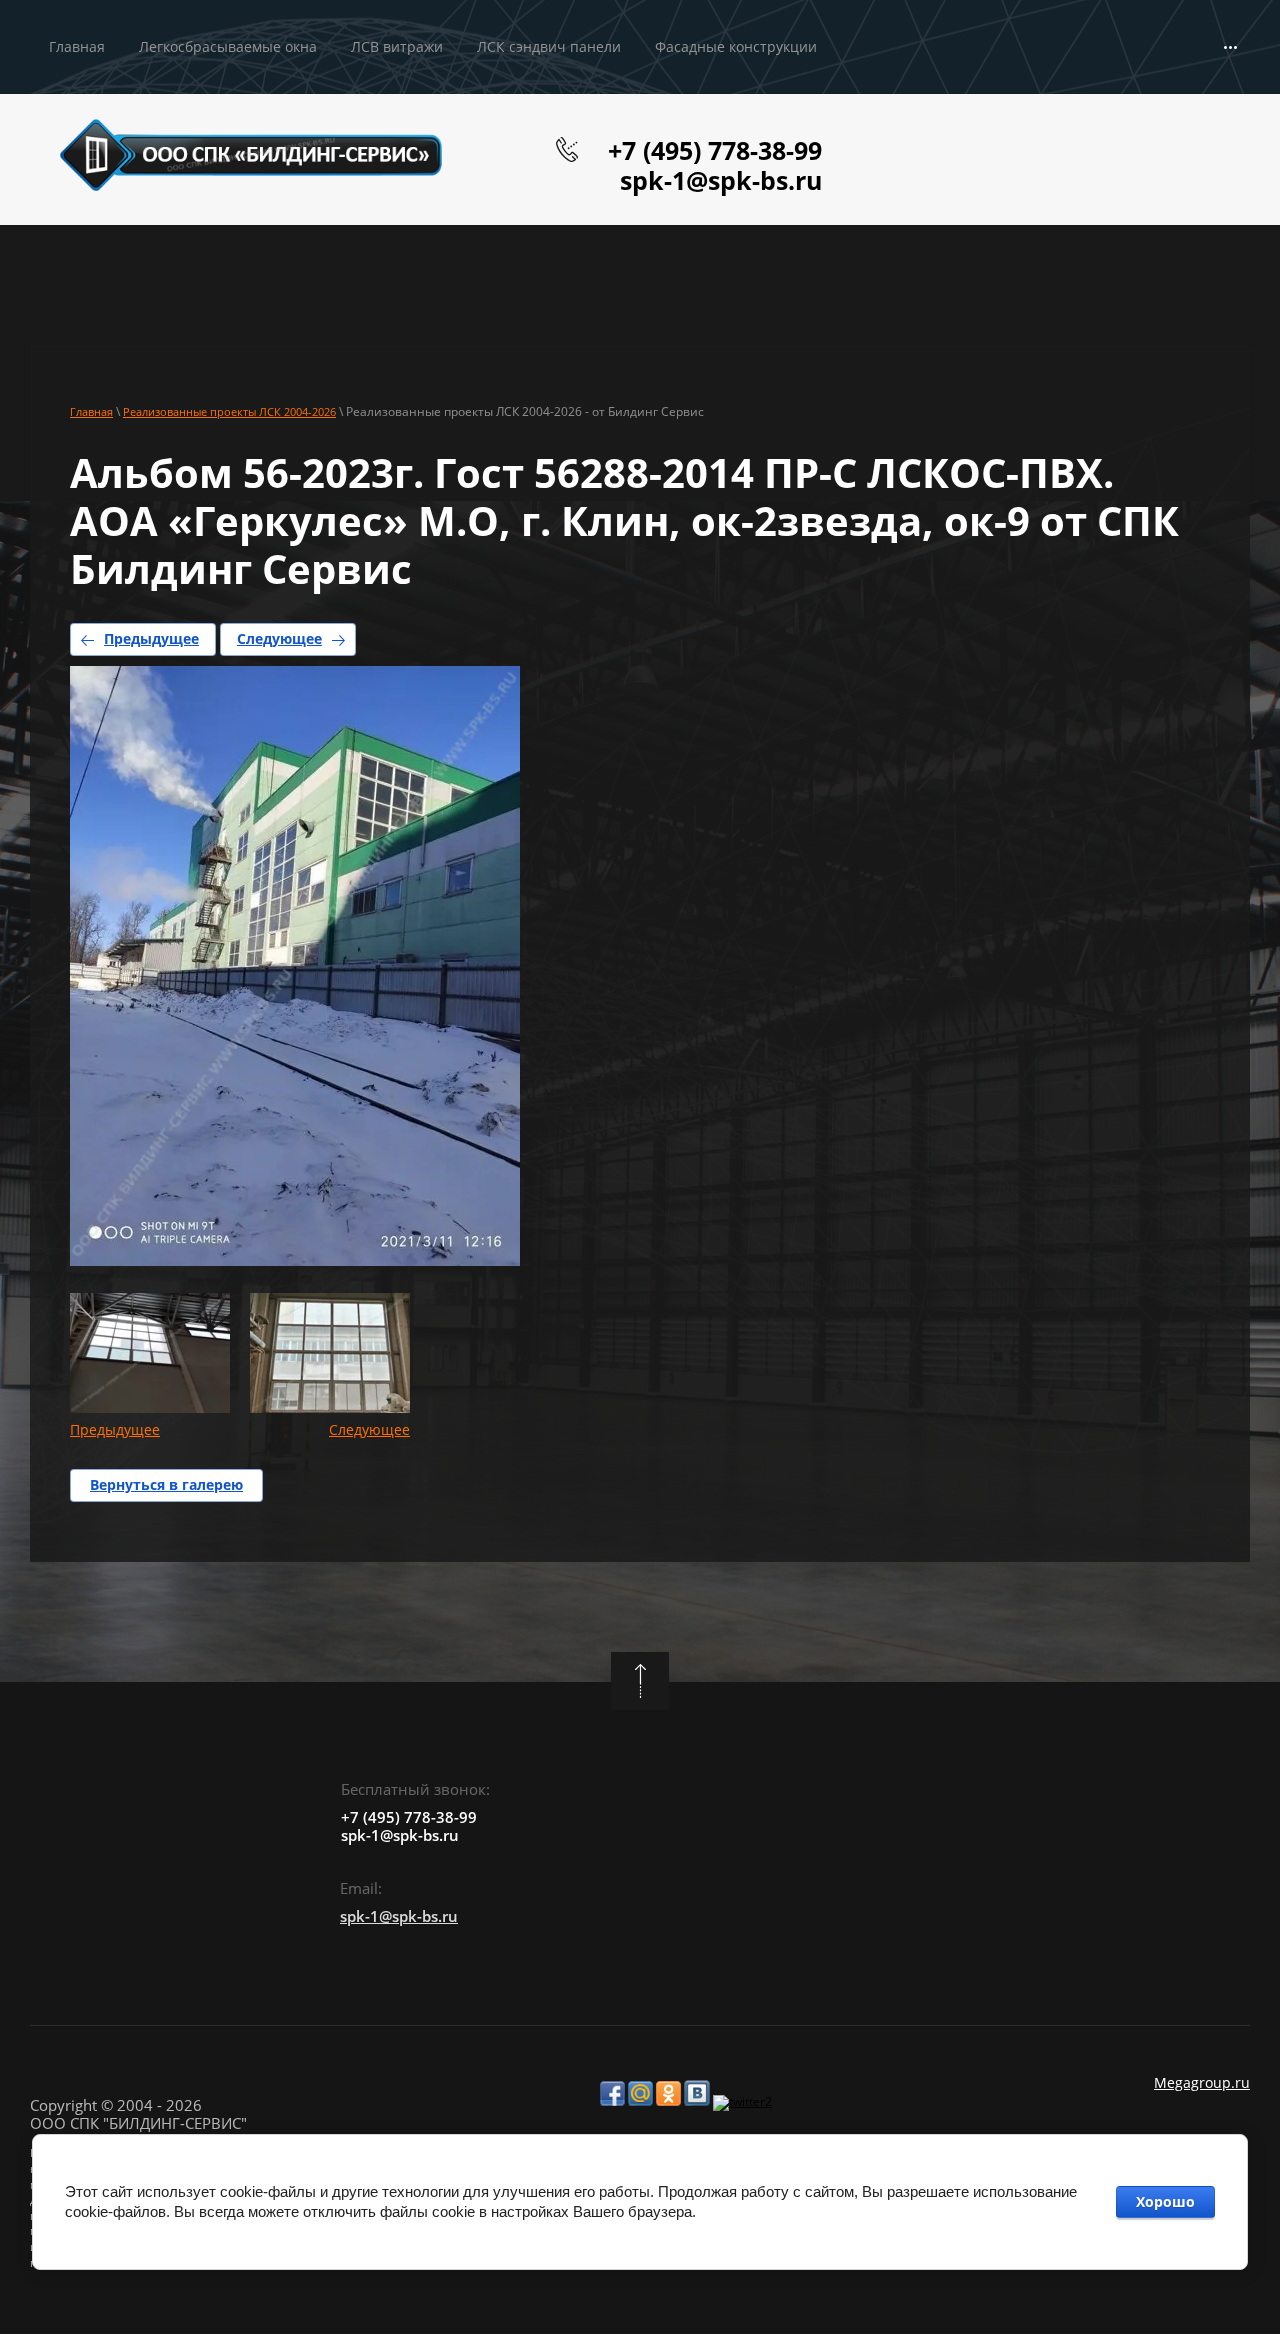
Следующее (279, 638)
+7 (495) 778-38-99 (715, 150)
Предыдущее (151, 638)
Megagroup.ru (1202, 2082)
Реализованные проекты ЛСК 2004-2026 (229, 411)
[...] (1230, 47)
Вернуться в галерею (166, 1484)
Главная (91, 411)
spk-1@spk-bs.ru (721, 180)
